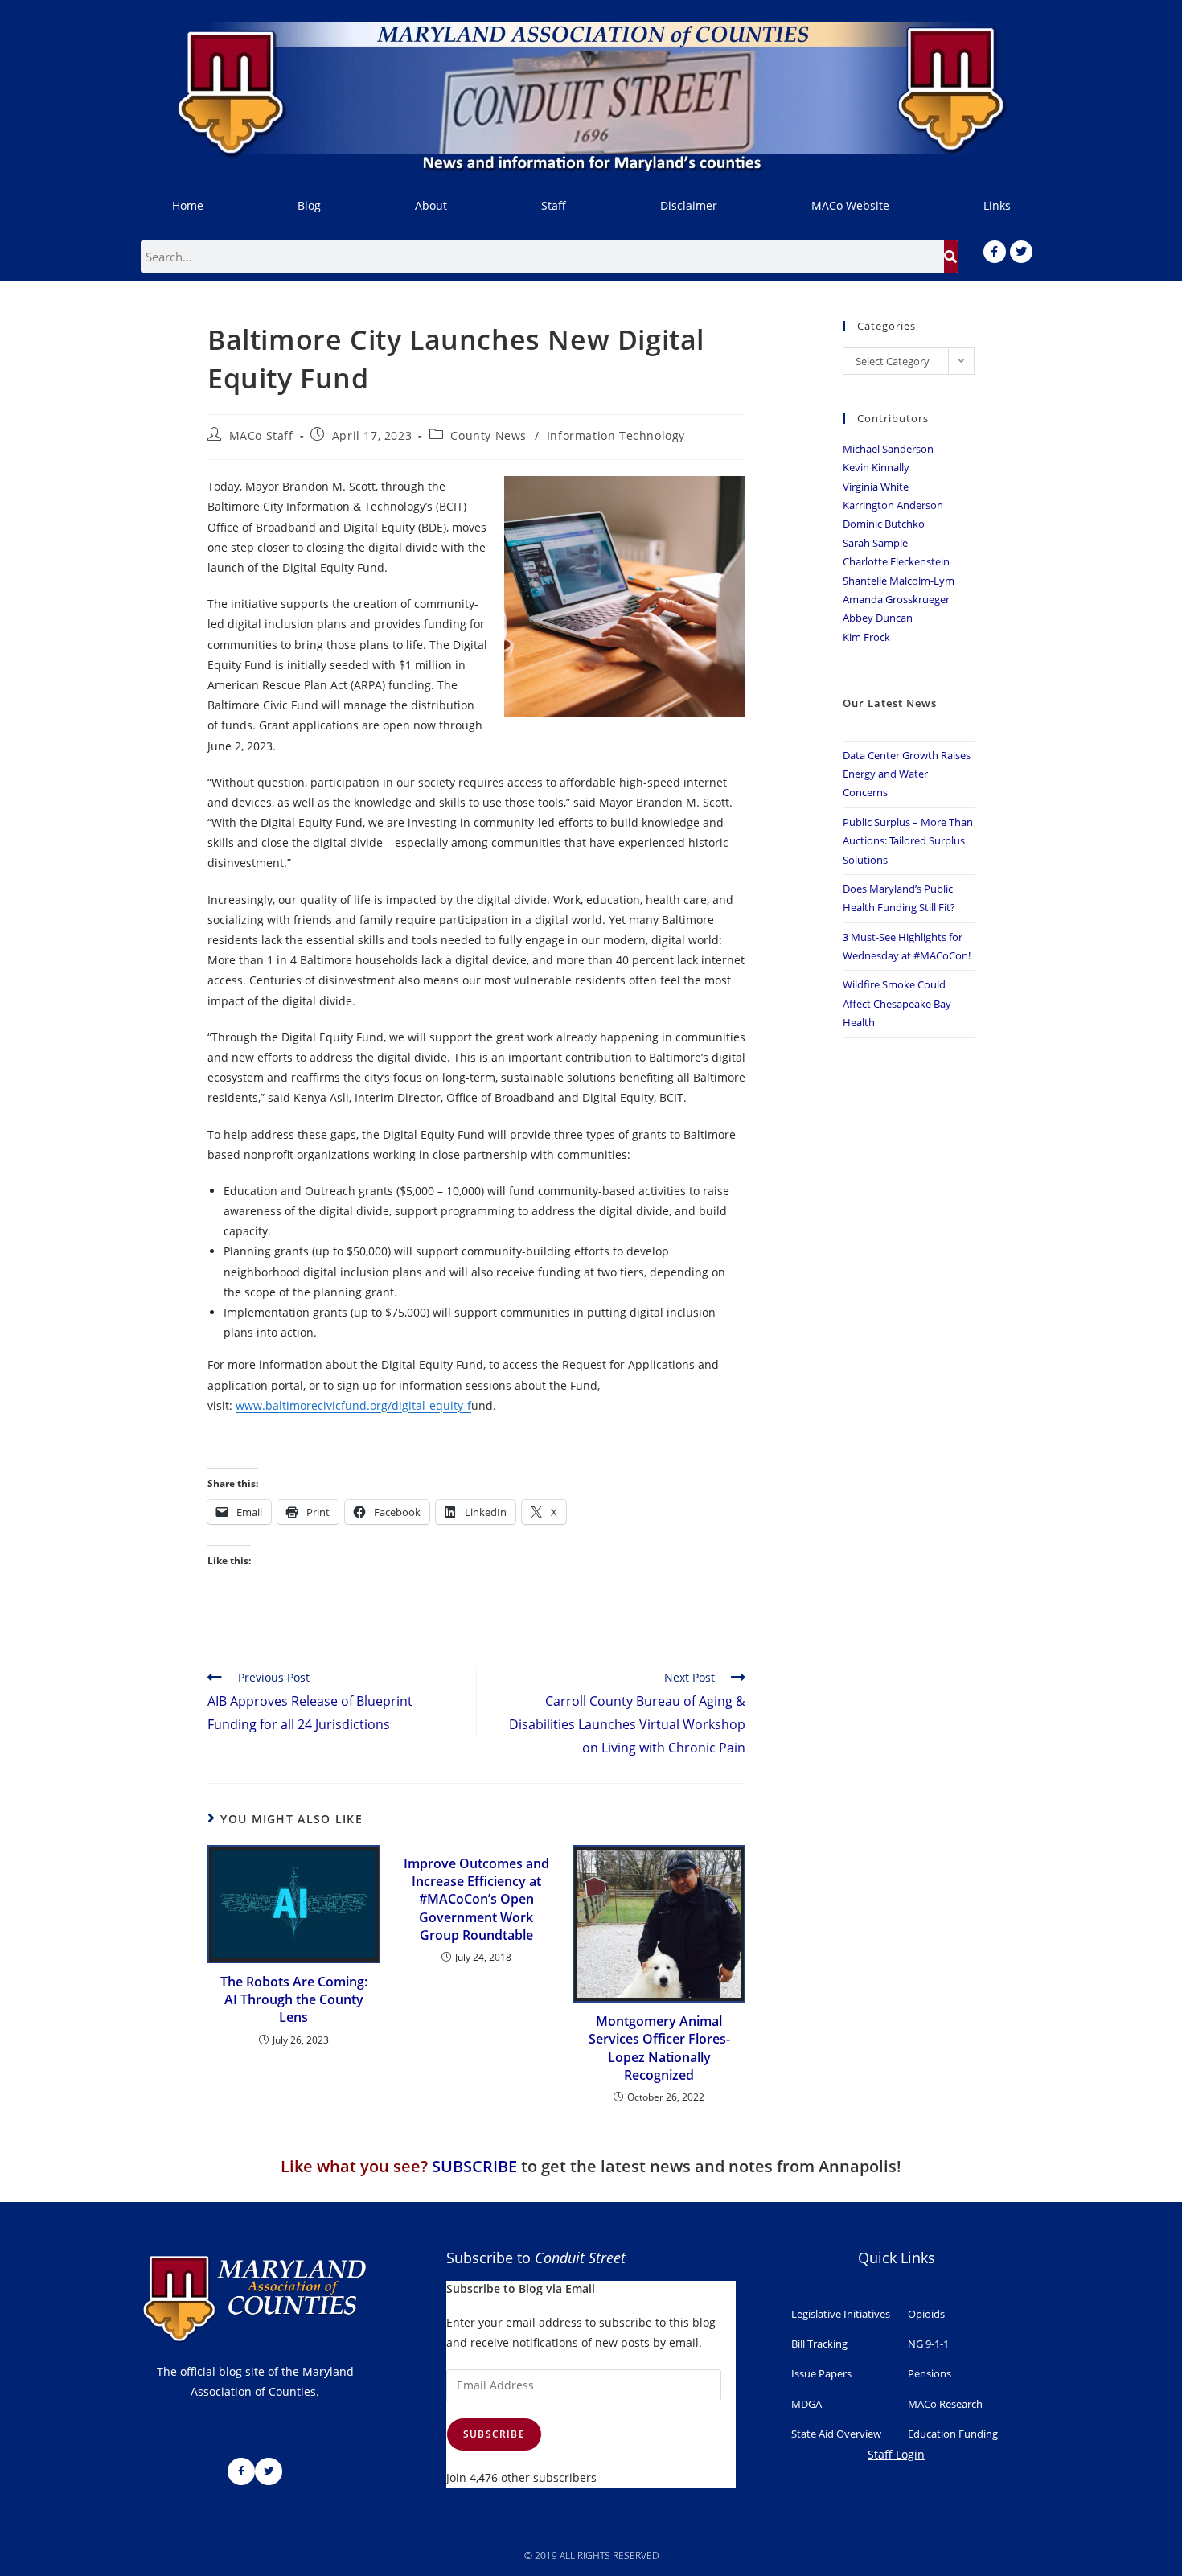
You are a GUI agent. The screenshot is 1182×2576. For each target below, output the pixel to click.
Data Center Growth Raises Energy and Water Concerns (907, 774)
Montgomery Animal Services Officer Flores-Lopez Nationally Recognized (659, 2048)
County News (488, 435)
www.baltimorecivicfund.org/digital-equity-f (353, 1405)
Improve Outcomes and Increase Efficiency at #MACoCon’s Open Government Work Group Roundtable (476, 1900)
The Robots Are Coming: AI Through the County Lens (294, 2000)
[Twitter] (1021, 252)
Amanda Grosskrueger (896, 599)
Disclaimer (689, 205)
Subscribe (494, 2434)
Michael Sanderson (888, 449)
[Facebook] (995, 252)
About (431, 205)
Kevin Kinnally (876, 467)
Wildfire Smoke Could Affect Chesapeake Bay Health (897, 1003)
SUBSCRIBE (474, 2166)
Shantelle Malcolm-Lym (899, 581)
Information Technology (616, 435)
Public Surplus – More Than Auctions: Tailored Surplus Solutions (908, 841)
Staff (554, 205)
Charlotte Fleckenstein (896, 561)
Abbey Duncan (878, 618)
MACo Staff (261, 435)
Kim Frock (866, 637)
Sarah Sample (875, 543)
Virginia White (876, 487)
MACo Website (850, 205)
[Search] (951, 257)
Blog (309, 205)
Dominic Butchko (884, 524)
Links (997, 205)
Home (188, 205)
